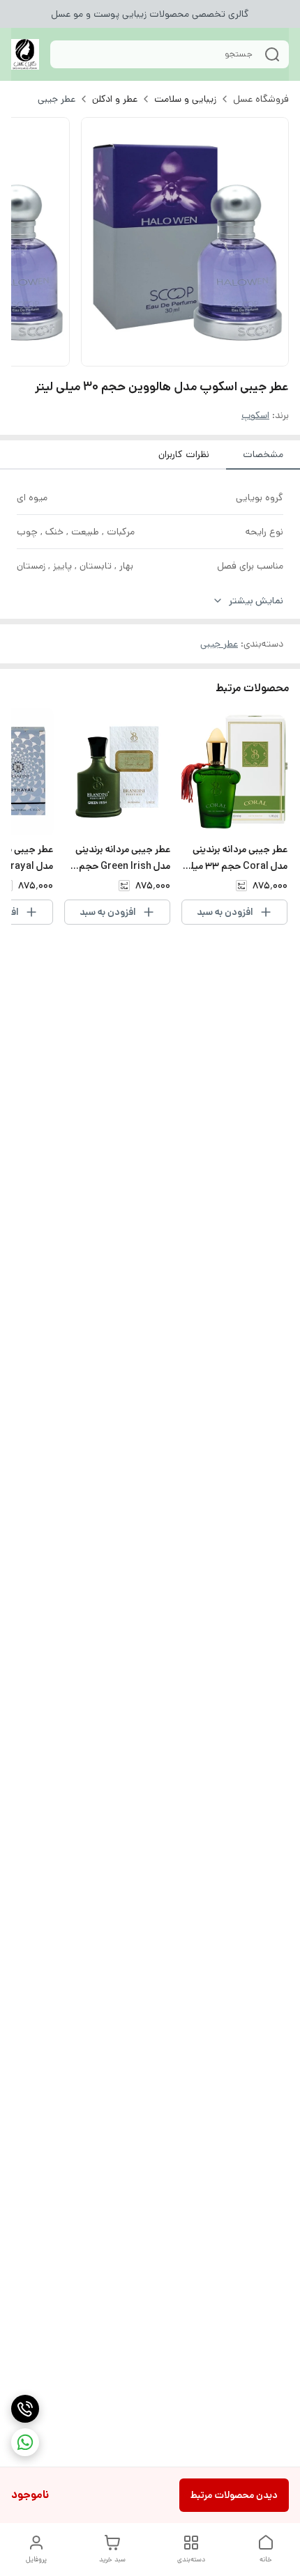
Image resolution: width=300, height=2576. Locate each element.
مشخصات (263, 454)
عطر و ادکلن (115, 99)
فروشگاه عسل (261, 99)
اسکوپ (255, 415)
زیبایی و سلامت (185, 99)
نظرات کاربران (184, 454)
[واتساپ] (25, 2442)
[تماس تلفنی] (25, 2409)
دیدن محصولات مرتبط (234, 2495)
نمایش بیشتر (256, 601)
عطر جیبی (57, 99)
